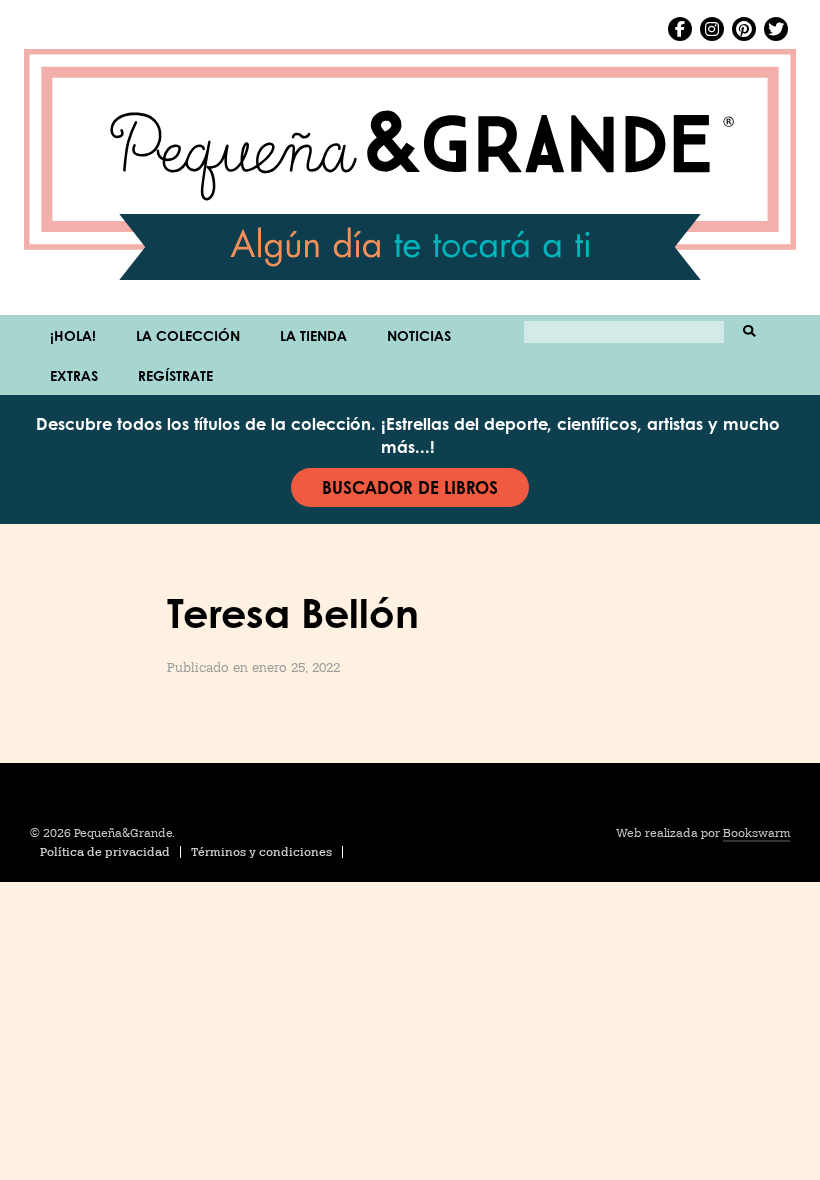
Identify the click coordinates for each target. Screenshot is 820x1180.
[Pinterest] (744, 29)
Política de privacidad (105, 852)
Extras (74, 375)
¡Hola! (73, 335)
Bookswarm (756, 833)
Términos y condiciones (261, 852)
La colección (188, 335)
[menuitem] (73, 335)
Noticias (419, 335)
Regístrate (175, 375)
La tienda (313, 335)
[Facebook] (680, 29)
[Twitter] (776, 29)
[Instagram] (712, 29)
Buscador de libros (410, 487)
